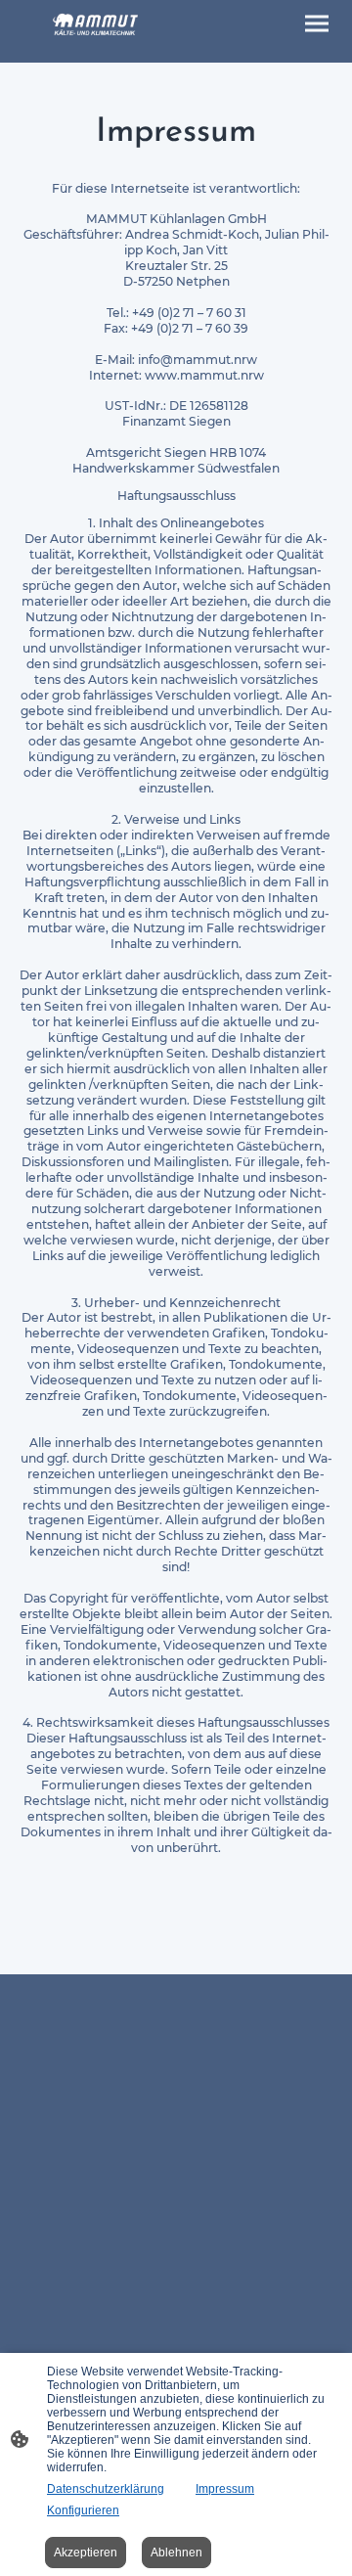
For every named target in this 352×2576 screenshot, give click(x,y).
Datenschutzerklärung (106, 2489)
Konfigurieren (83, 2510)
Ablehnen (176, 2553)
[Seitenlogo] (96, 24)
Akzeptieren (86, 2553)
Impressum (225, 2489)
